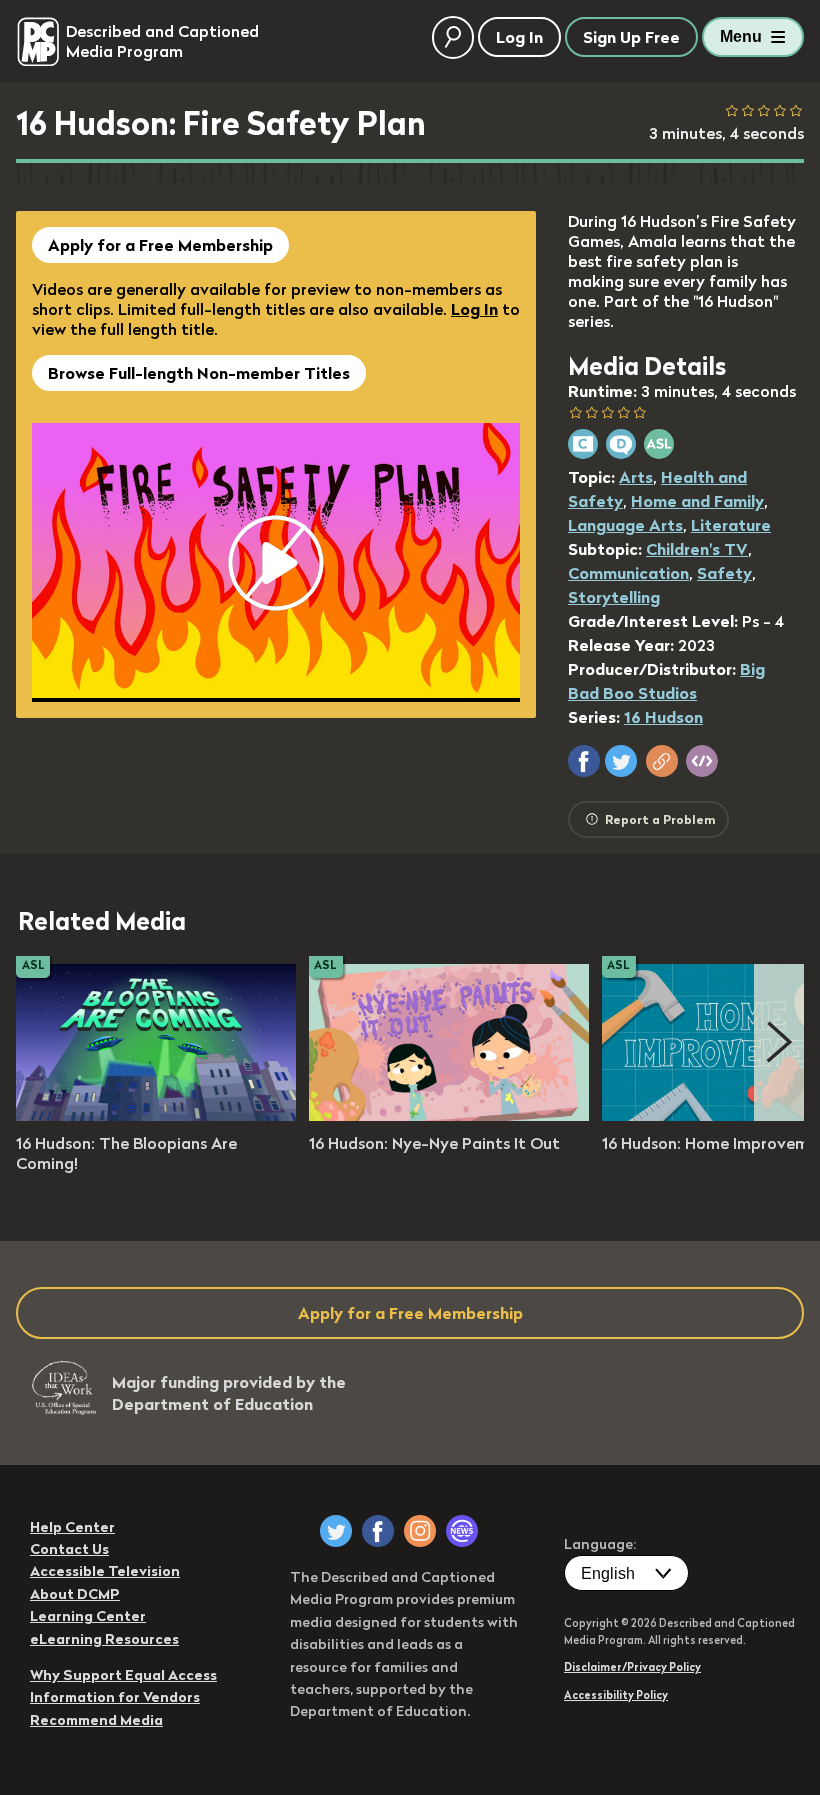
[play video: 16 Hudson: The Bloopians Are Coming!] (156, 1115)
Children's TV (697, 549)
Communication (628, 573)
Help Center (72, 1527)
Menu (741, 36)
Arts (636, 477)
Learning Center (88, 1616)
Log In (474, 309)
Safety (724, 573)
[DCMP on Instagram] (420, 1531)
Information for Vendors (115, 1697)
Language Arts (625, 525)
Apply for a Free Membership (160, 245)
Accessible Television (105, 1571)
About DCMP (75, 1594)
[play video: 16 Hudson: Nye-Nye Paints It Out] (449, 1115)
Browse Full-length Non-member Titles (199, 373)
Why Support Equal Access (123, 1675)
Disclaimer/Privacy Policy (632, 1667)
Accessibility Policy (616, 1695)
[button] (584, 761)
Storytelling (614, 597)
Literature (731, 525)
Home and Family (697, 501)
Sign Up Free (631, 37)
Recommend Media (96, 1720)
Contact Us (69, 1549)
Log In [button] (519, 37)
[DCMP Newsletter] (462, 1531)
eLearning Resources (104, 1639)
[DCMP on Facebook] (378, 1531)
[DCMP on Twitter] (336, 1531)
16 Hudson (663, 717)
